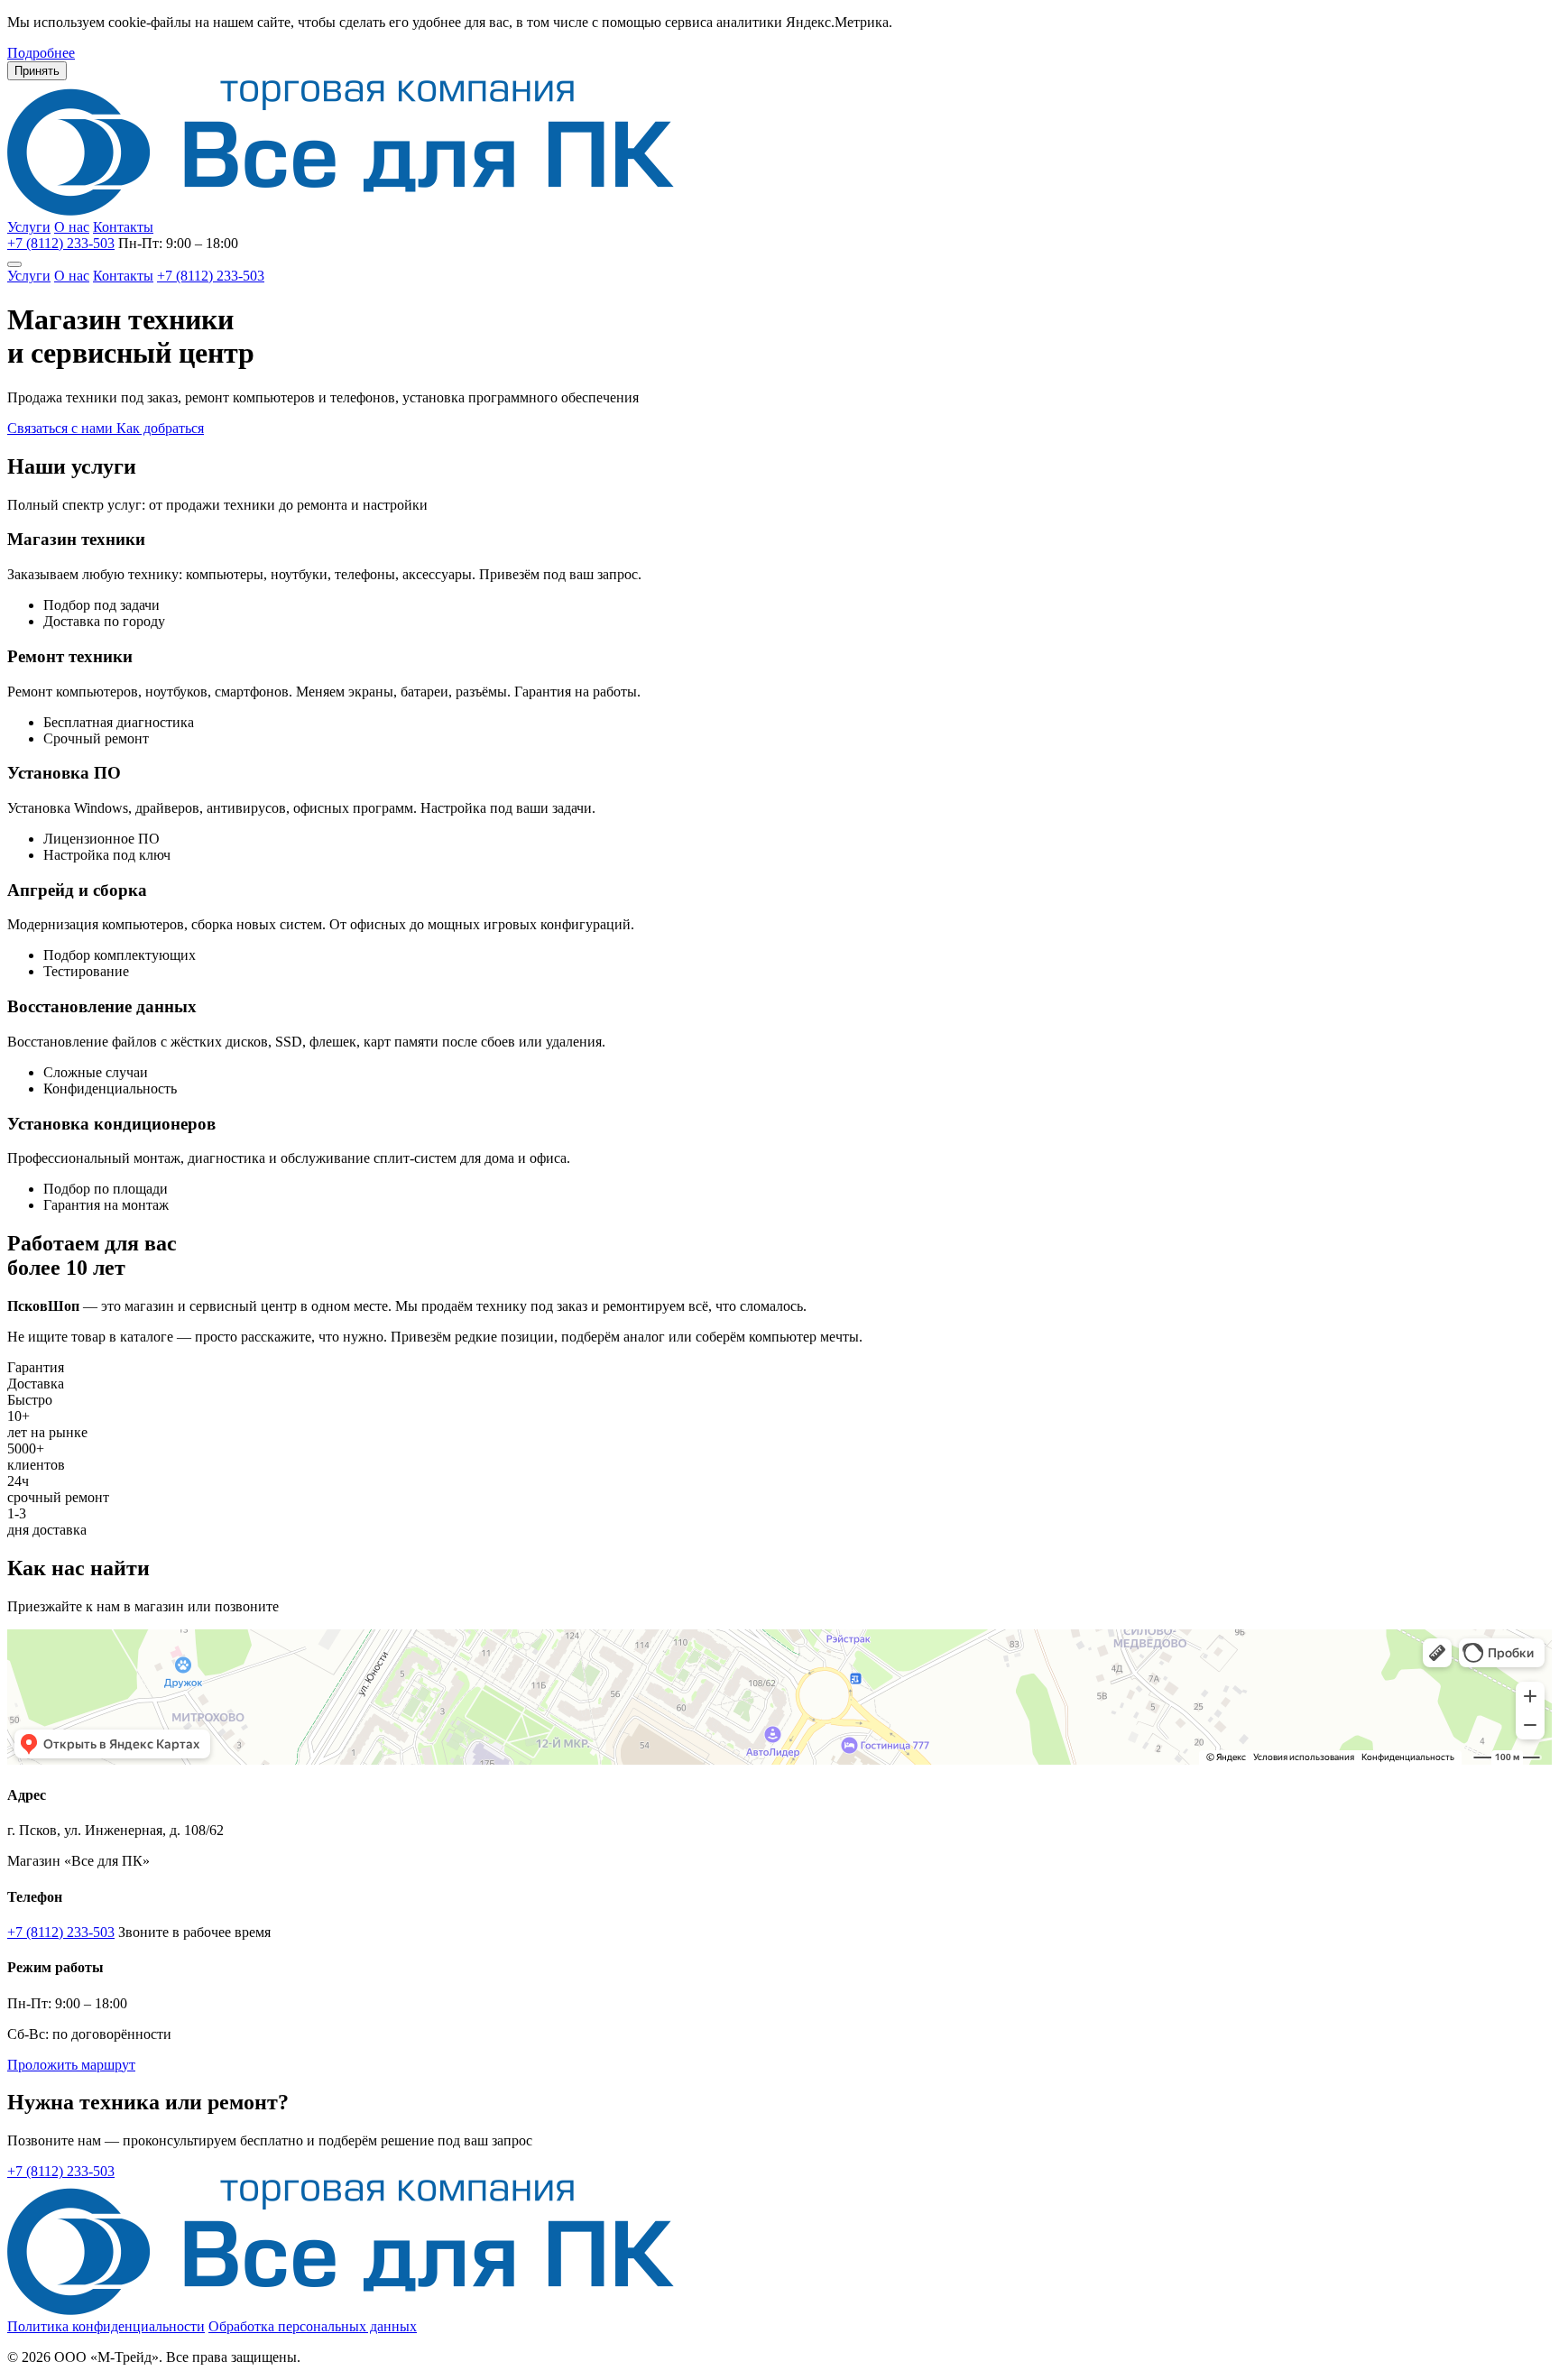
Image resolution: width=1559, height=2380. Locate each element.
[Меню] (14, 264)
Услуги (29, 227)
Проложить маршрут (71, 2065)
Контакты (123, 227)
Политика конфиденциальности (106, 2326)
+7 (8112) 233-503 (61, 243)
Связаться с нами (62, 428)
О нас (72, 227)
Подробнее (41, 53)
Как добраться (160, 428)
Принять (37, 71)
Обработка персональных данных (313, 2326)
